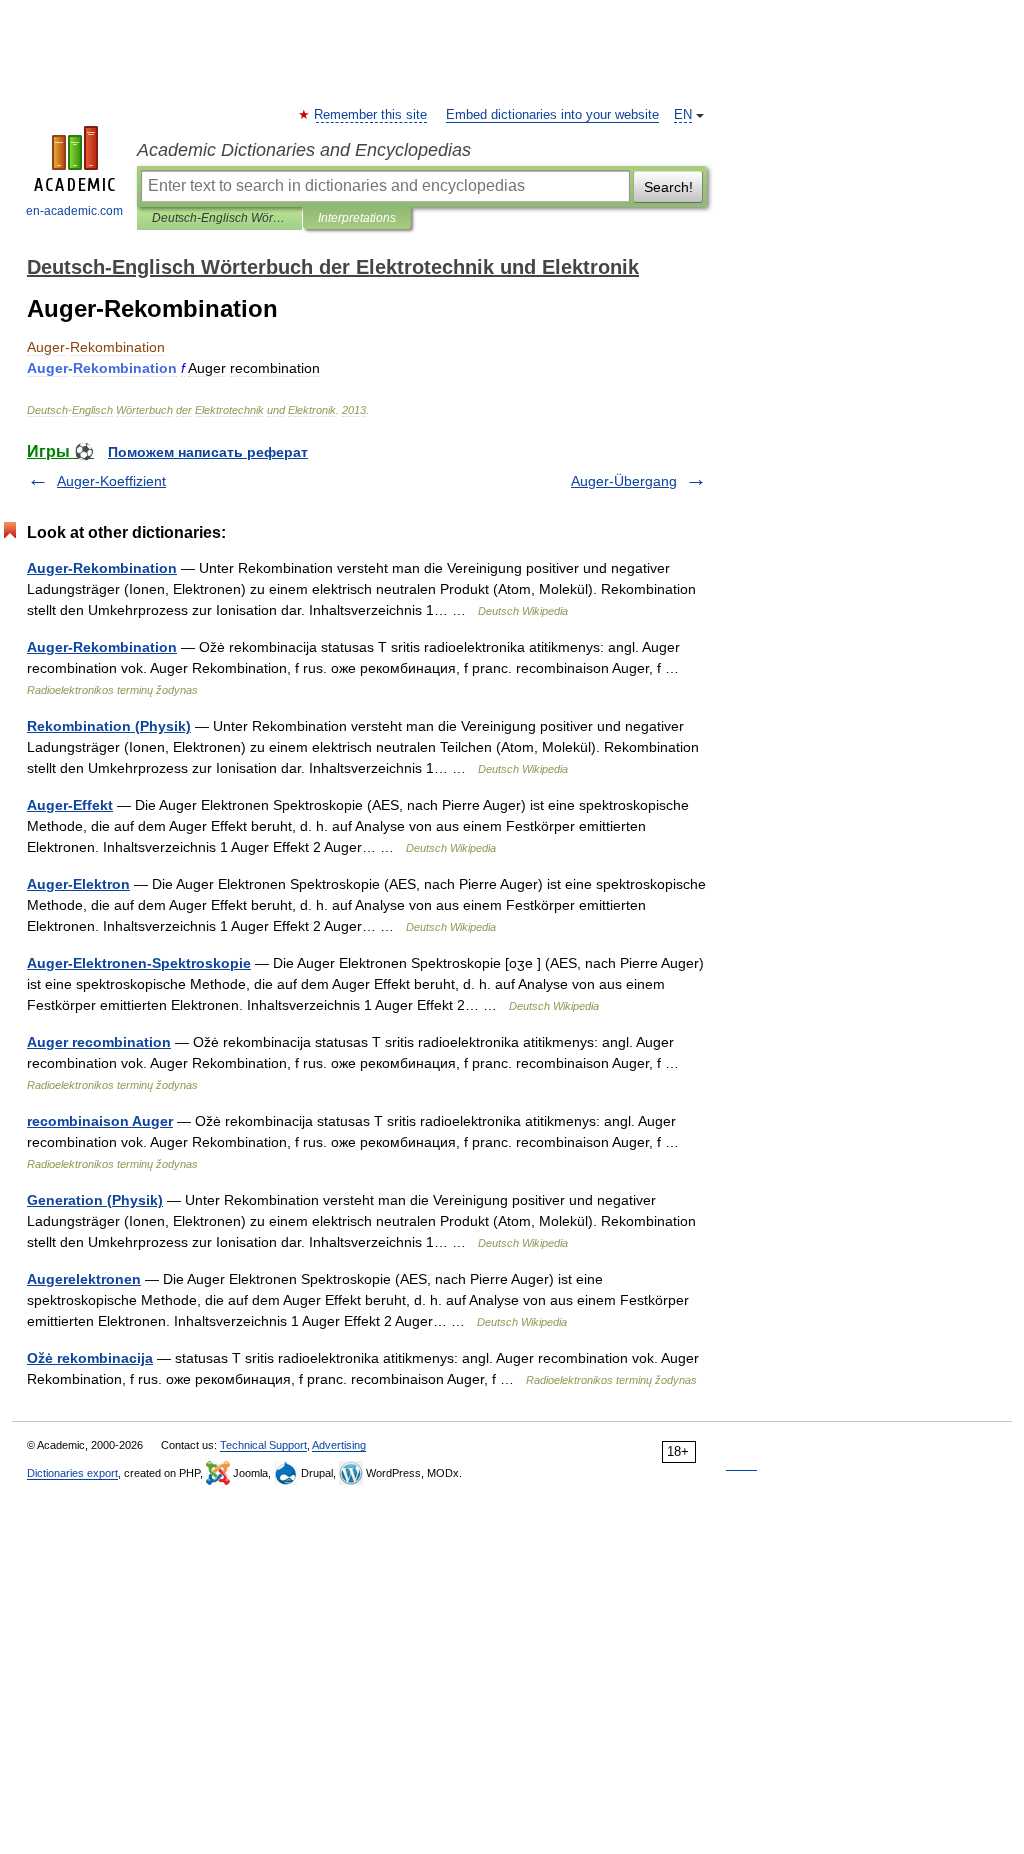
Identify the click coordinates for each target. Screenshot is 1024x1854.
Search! (668, 187)
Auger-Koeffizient (111, 481)
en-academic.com (74, 211)
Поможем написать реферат (208, 452)
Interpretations (357, 218)
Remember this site (371, 115)
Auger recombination (99, 1042)
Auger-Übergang (624, 481)
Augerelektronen (84, 1279)
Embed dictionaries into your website (552, 115)
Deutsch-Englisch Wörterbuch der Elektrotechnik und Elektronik (219, 218)
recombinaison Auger (100, 1121)
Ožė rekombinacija (90, 1358)
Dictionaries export (72, 1473)
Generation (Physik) (95, 1200)
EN (683, 115)
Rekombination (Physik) (109, 726)
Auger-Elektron (78, 884)
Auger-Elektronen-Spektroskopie (139, 963)
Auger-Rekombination (102, 568)
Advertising (339, 1445)
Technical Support (263, 1445)
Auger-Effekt (70, 805)
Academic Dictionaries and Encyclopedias (304, 150)
